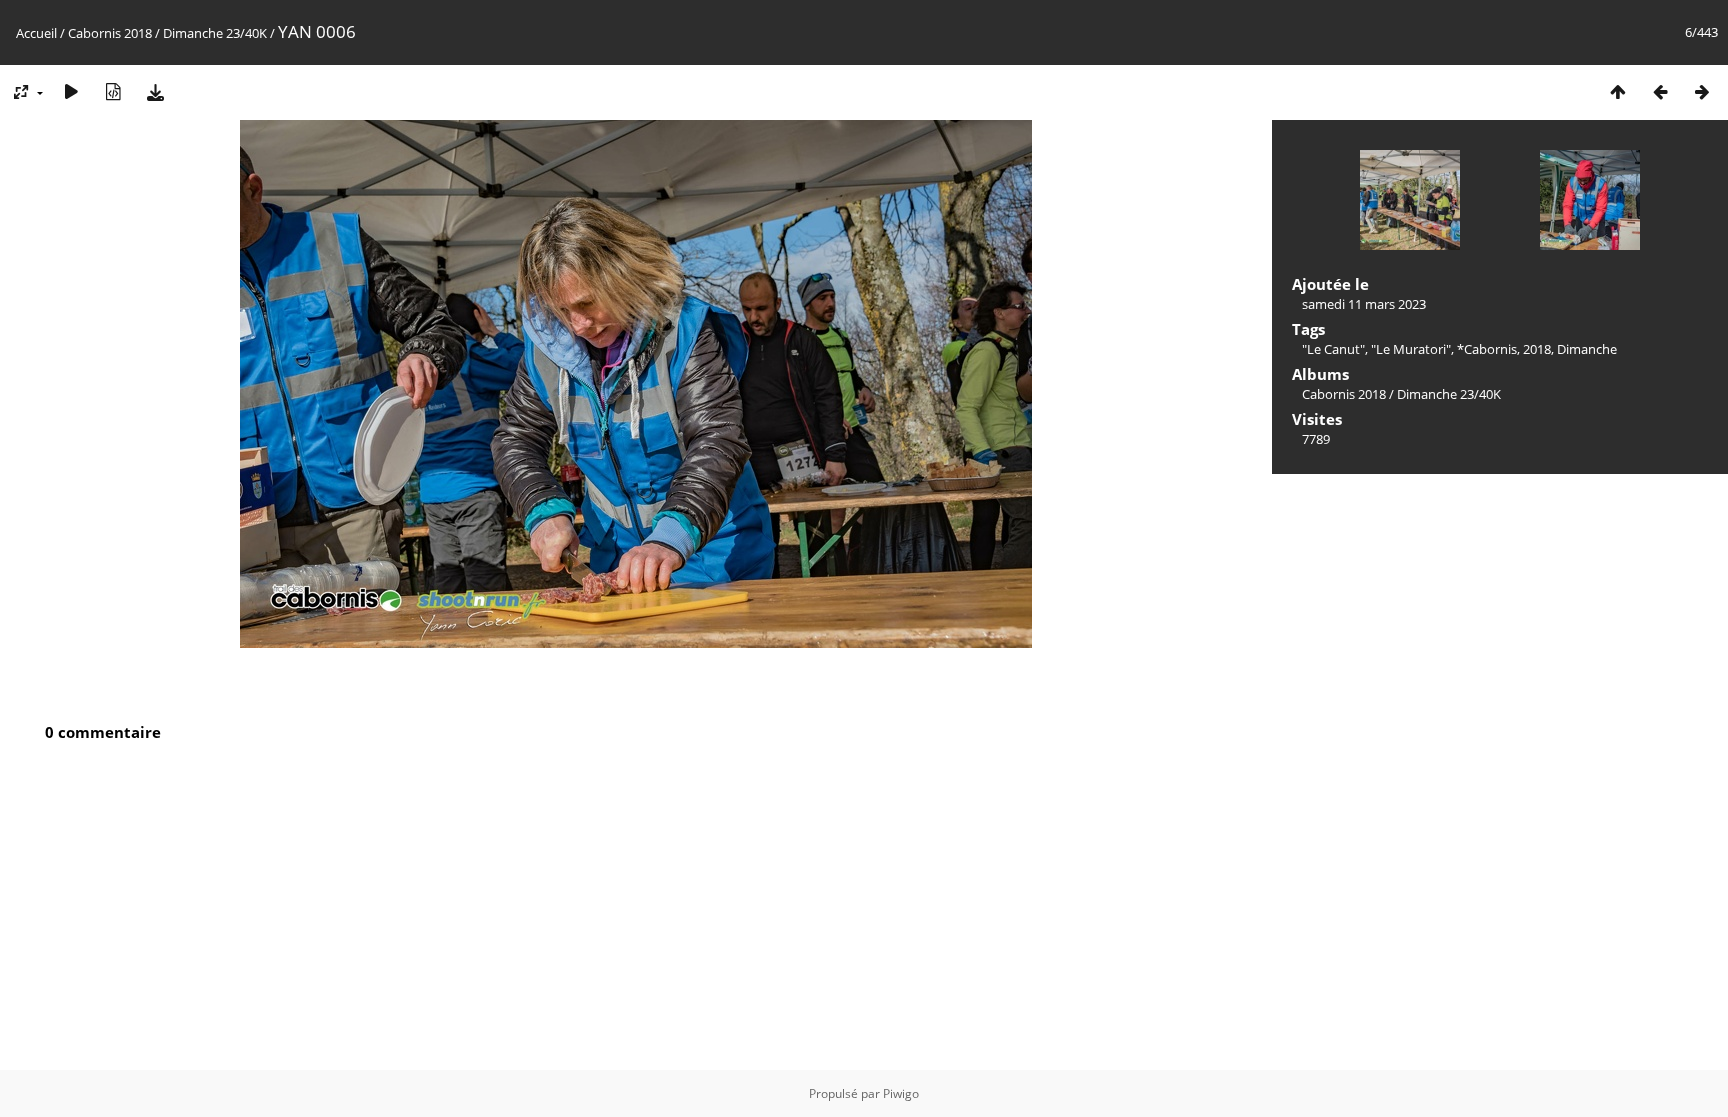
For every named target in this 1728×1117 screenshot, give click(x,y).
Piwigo (901, 1093)
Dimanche (1587, 349)
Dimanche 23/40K (215, 33)
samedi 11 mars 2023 (1364, 304)
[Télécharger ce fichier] (155, 91)
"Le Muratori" (1411, 349)
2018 (1537, 349)
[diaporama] (71, 91)
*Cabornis (1487, 349)
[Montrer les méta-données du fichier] (113, 91)
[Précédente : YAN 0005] (1660, 91)
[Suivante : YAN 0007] (1702, 91)
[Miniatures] (1618, 91)
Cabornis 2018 (110, 33)
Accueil (36, 33)
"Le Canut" (1333, 349)
